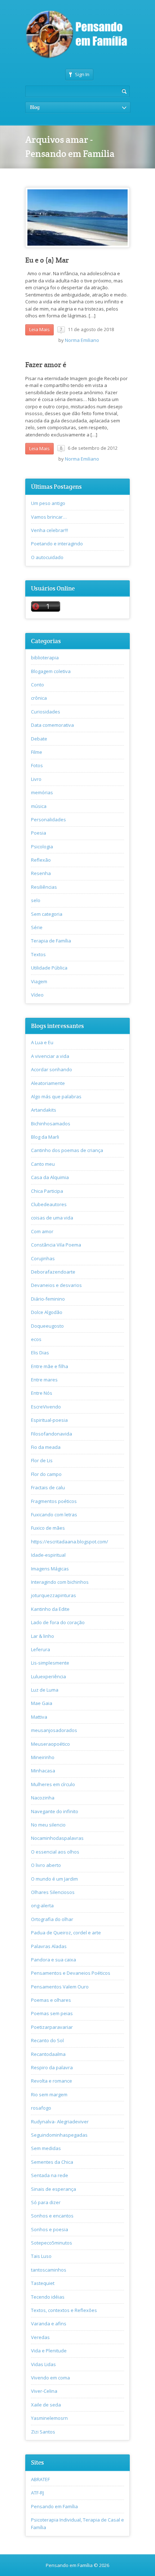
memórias (42, 792)
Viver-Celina (44, 2391)
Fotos (37, 765)
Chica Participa (47, 1191)
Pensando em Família (54, 2506)
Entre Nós (42, 1393)
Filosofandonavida (52, 1434)
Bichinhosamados (51, 1124)
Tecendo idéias (48, 2297)
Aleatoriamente (48, 1083)
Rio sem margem (49, 2094)
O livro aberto (46, 1865)
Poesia (39, 833)
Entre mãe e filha (50, 1366)
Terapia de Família (51, 941)
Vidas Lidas (43, 2364)
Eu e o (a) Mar (47, 260)
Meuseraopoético (50, 1744)
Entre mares (44, 1380)
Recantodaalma (48, 2054)
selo (36, 900)
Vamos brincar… (49, 517)
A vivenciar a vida (50, 1056)
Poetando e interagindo (57, 544)
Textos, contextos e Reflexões (64, 2310)
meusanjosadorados (54, 1730)
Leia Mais (39, 329)
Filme (37, 752)
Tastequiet (43, 2283)
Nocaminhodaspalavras (57, 1838)
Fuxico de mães (48, 1528)
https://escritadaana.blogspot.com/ (70, 1542)
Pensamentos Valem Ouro (60, 1987)
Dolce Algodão (47, 1312)
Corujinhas (43, 1258)
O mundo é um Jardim (54, 1879)
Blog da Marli (45, 1137)
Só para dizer (46, 2202)
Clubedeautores (49, 1204)
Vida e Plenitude (49, 2351)
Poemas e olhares (51, 2000)
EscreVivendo (46, 1407)
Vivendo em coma (50, 2378)
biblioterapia (45, 658)
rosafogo (41, 2108)
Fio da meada (46, 1447)
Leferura (41, 1649)
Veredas (40, 2337)
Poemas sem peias (52, 2013)
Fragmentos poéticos (54, 1501)
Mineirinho (43, 1757)
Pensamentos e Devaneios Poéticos (71, 1973)
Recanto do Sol (47, 2040)
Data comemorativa (52, 725)
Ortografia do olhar (52, 1919)
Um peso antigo (48, 503)
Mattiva (39, 1717)
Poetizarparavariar (52, 2027)
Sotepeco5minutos (52, 2243)
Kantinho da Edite (50, 1609)
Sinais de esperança (54, 2189)
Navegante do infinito (55, 1811)
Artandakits (44, 1110)
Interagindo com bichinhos (60, 1582)
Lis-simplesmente (50, 1663)
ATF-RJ (37, 2493)
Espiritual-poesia (49, 1420)
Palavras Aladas (49, 1946)
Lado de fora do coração (58, 1622)
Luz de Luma (45, 1690)
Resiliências (44, 887)
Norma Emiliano (82, 340)
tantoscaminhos (49, 2270)
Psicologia (42, 847)
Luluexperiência (48, 1676)
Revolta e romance (52, 2081)
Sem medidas (46, 2148)
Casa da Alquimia (50, 1177)
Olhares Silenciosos (53, 1892)
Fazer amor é (46, 365)
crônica (39, 698)
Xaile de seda (46, 2405)
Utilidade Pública (49, 968)
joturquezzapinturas (54, 1595)
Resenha (41, 873)
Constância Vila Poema (56, 1245)
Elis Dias (40, 1353)
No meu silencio (48, 1825)
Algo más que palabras (56, 1096)
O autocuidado (47, 557)
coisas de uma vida (52, 1218)
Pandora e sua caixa (54, 1960)
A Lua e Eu (42, 1042)
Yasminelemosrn (49, 2418)
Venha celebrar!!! (50, 530)
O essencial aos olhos (55, 1852)
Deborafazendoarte (53, 1272)
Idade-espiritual (48, 1555)
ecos (36, 1339)
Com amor (42, 1231)
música (39, 806)
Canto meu (43, 1164)
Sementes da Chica (52, 2162)
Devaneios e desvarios (56, 1285)
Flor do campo (46, 1474)
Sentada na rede (50, 2175)
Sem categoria (47, 914)
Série (37, 927)
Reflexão (41, 860)
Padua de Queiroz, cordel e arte (66, 1933)
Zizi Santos (43, 2432)
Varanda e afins (49, 2324)
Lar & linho (43, 1636)
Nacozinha (43, 1798)
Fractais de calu (48, 1487)
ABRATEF (40, 2479)
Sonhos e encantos (52, 2216)
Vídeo (37, 995)
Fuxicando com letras (54, 1515)
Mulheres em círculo (53, 1784)
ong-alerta (42, 1905)
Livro (36, 779)
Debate (39, 739)
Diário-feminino (48, 1299)
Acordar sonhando (52, 1069)
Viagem (39, 981)
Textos (38, 954)
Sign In (82, 74)
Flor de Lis (42, 1460)
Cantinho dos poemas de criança (67, 1150)
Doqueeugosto (47, 1326)
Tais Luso (41, 2256)
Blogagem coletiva (51, 671)
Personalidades (48, 819)
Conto (37, 685)
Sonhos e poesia (50, 2229)
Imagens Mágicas (50, 1569)
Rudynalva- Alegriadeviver (60, 2122)
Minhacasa (43, 1771)
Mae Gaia (42, 1703)
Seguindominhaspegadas (59, 2135)
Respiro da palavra (52, 2067)
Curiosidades (46, 712)
